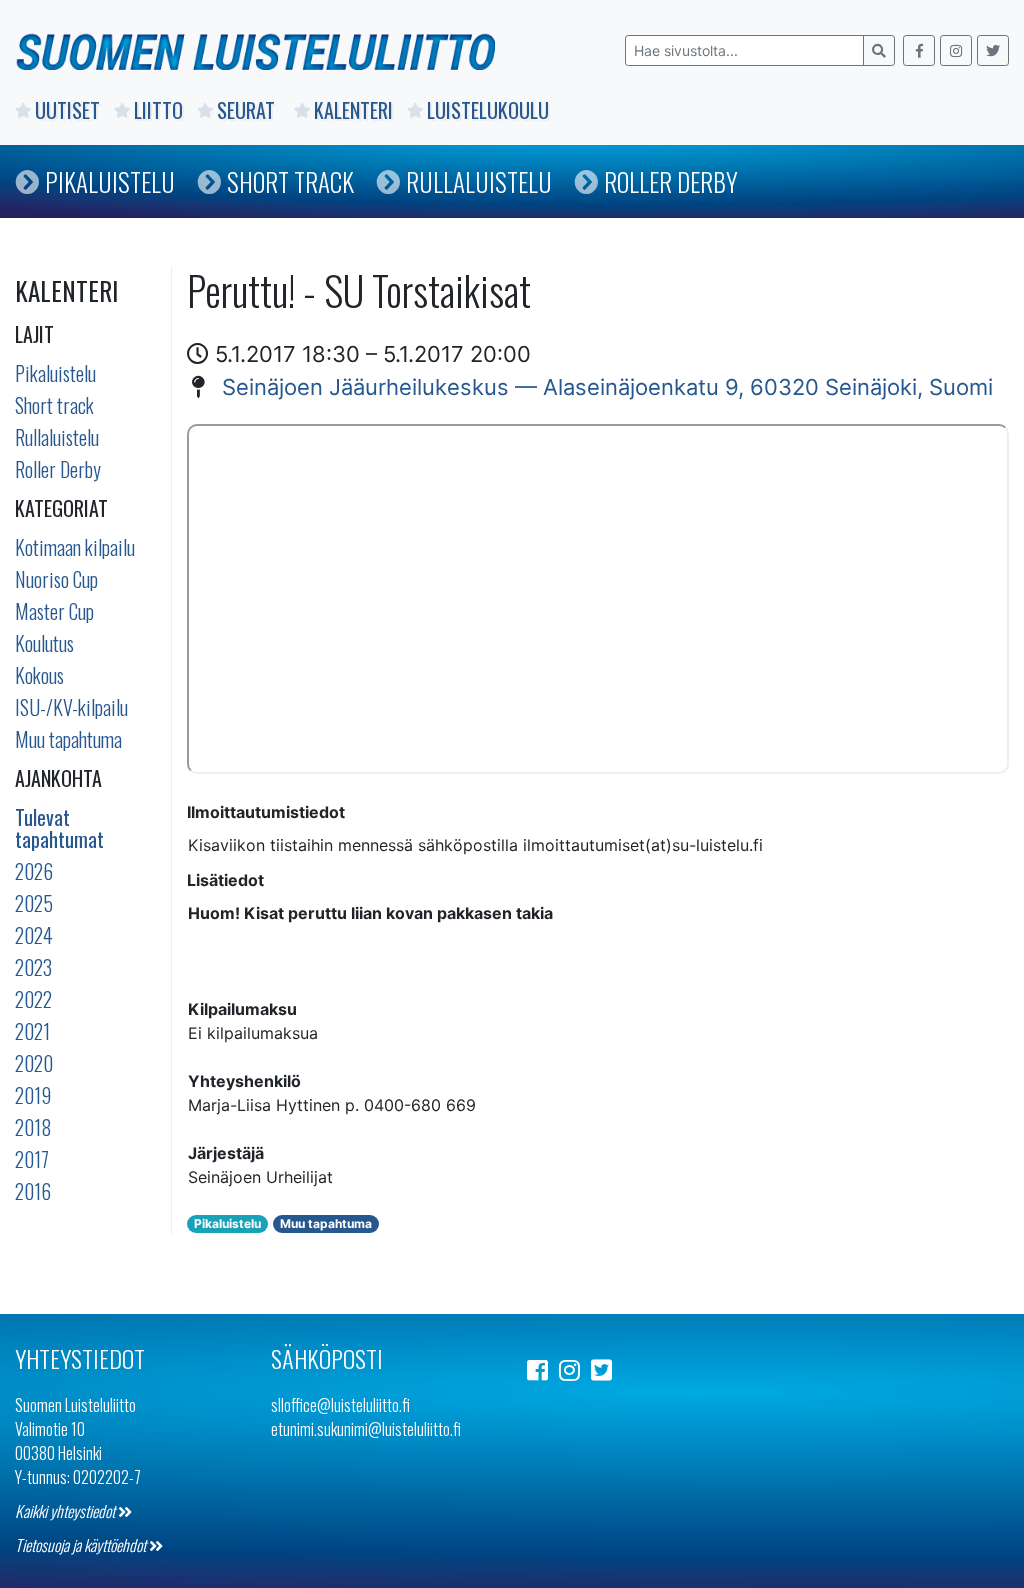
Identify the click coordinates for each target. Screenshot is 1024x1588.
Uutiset (67, 110)
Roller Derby (671, 181)
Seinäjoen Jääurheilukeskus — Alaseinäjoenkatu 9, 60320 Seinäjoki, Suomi (607, 387)
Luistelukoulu (488, 110)
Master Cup (54, 611)
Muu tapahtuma (68, 739)
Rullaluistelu (479, 181)
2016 (33, 1191)
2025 (34, 903)
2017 (32, 1159)
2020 (34, 1063)
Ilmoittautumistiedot (266, 812)
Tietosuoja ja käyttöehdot (82, 1545)
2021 (32, 1031)
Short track (54, 405)
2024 (34, 935)
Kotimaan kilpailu (75, 547)
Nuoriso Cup (56, 579)
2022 (33, 999)
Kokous (39, 675)
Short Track (290, 181)
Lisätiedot (225, 880)
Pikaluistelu (110, 181)
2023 (33, 967)
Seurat (248, 110)
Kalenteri (353, 110)
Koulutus (44, 643)
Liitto (158, 110)
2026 (34, 871)
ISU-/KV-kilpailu (71, 707)
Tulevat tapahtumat (59, 828)
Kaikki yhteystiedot (66, 1511)
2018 (33, 1127)
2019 (33, 1095)
